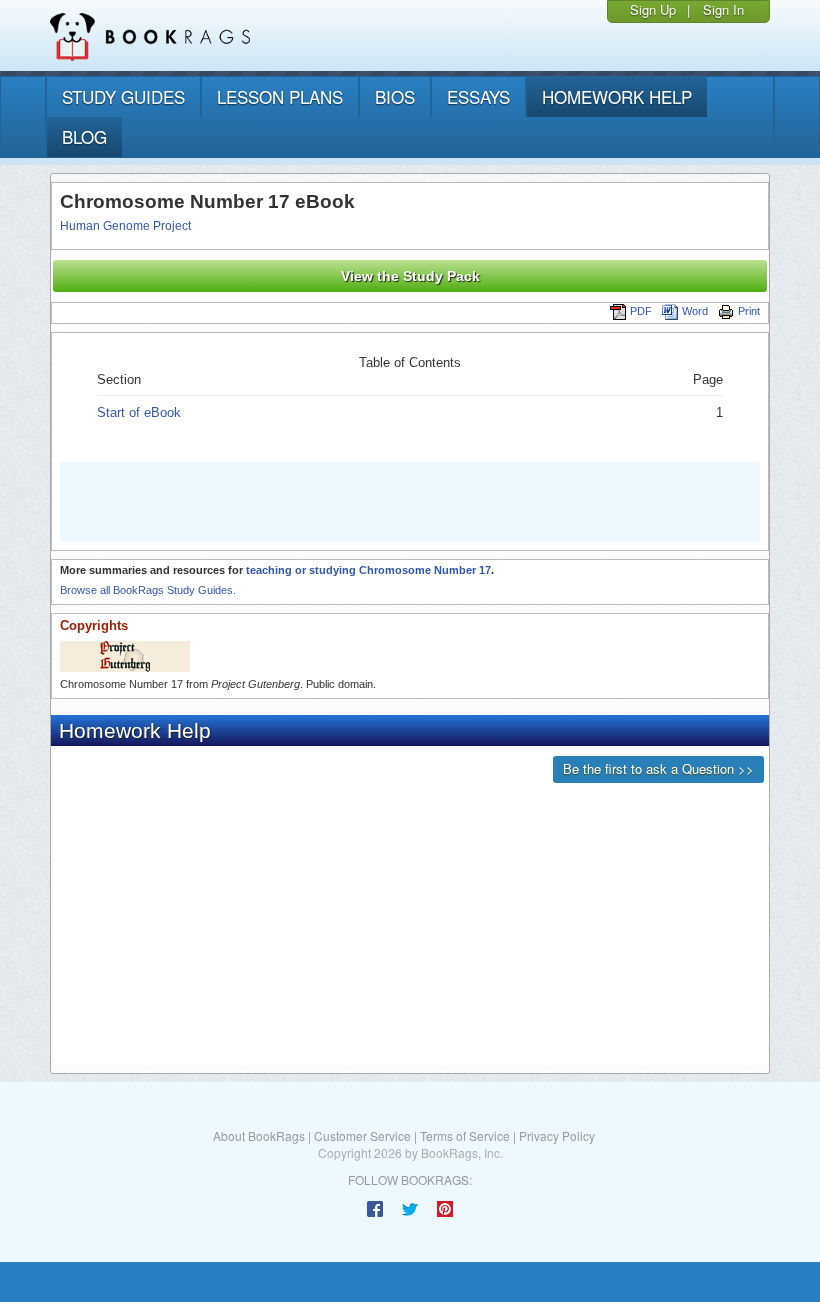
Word (695, 311)
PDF (641, 311)
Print (749, 311)
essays (478, 96)
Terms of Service (465, 1135)
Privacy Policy (557, 1135)
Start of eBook (139, 412)
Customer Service (362, 1135)
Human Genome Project (125, 226)
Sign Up (653, 9)
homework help (617, 96)
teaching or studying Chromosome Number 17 (368, 570)
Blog (84, 136)
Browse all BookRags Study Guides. (148, 590)
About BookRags (259, 1135)
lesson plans (280, 96)
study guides (123, 96)
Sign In (723, 9)
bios (395, 96)
